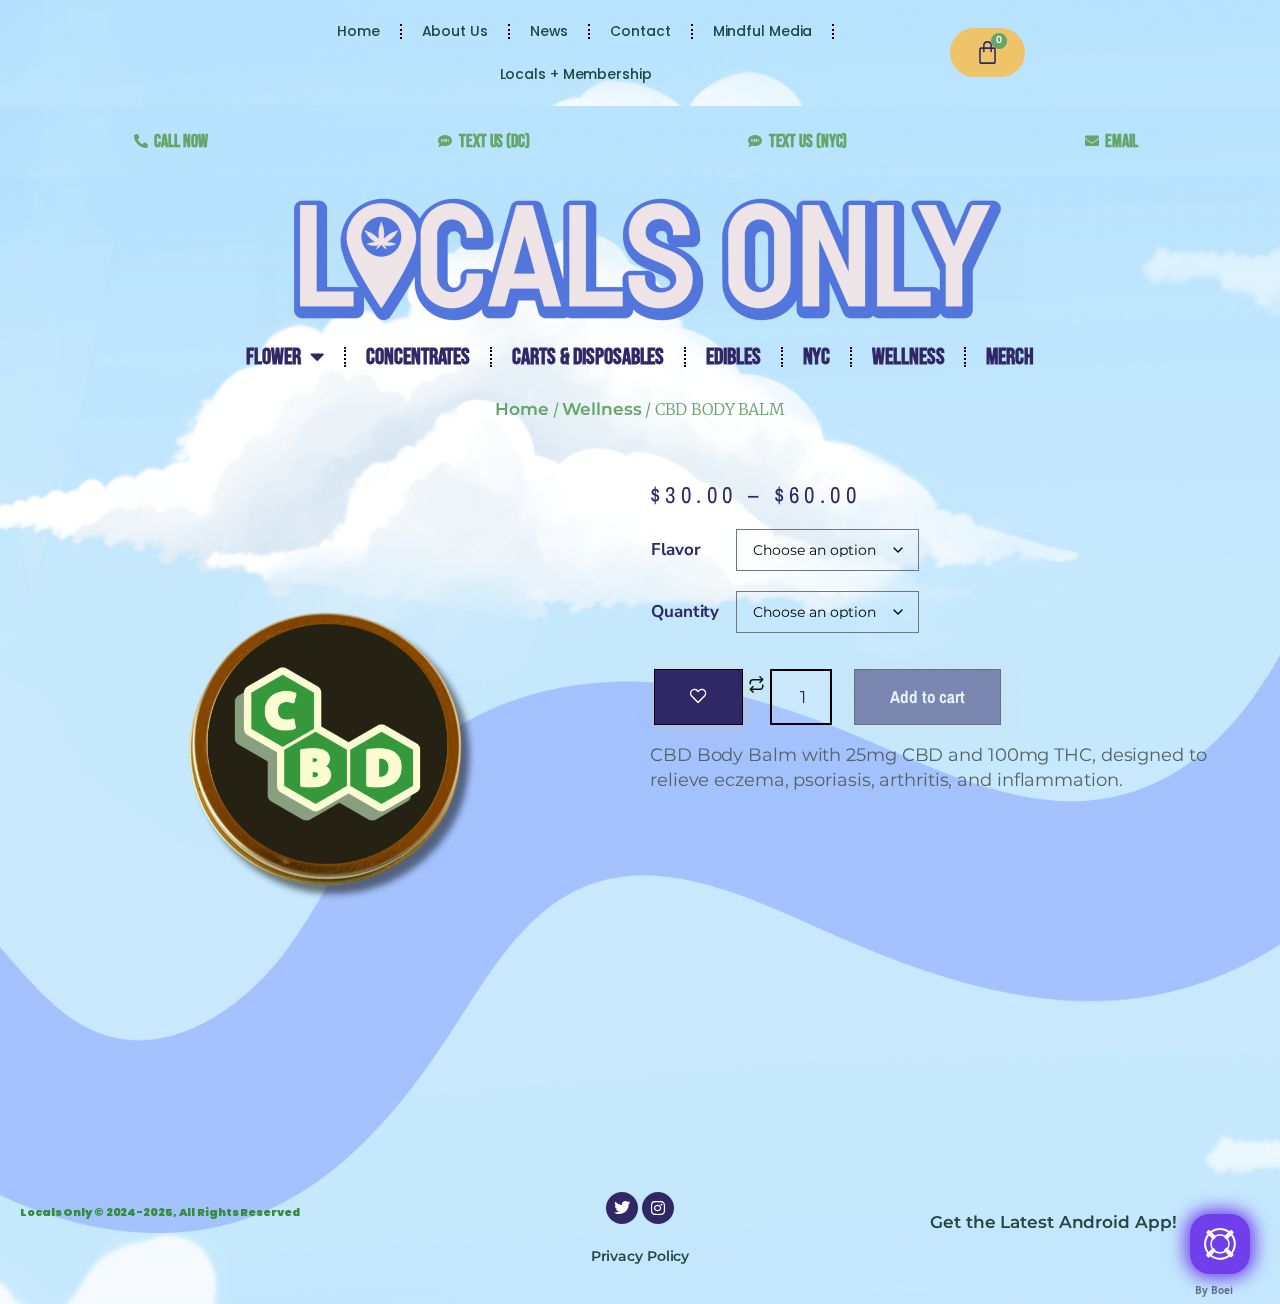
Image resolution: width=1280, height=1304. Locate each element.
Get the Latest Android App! (1053, 1222)
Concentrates (418, 357)
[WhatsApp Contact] (1220, 1244)
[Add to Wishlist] (698, 697)
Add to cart (927, 696)
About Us (455, 31)
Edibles (733, 357)
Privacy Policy (640, 1256)
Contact (640, 31)
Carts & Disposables (588, 357)
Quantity (685, 611)
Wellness (908, 357)
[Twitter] (622, 1208)
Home (358, 31)
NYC (817, 357)
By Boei (1213, 1290)
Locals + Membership (576, 74)
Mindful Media (763, 31)
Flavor (675, 549)
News (549, 31)
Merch (1010, 357)
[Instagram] (658, 1208)
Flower (273, 357)
